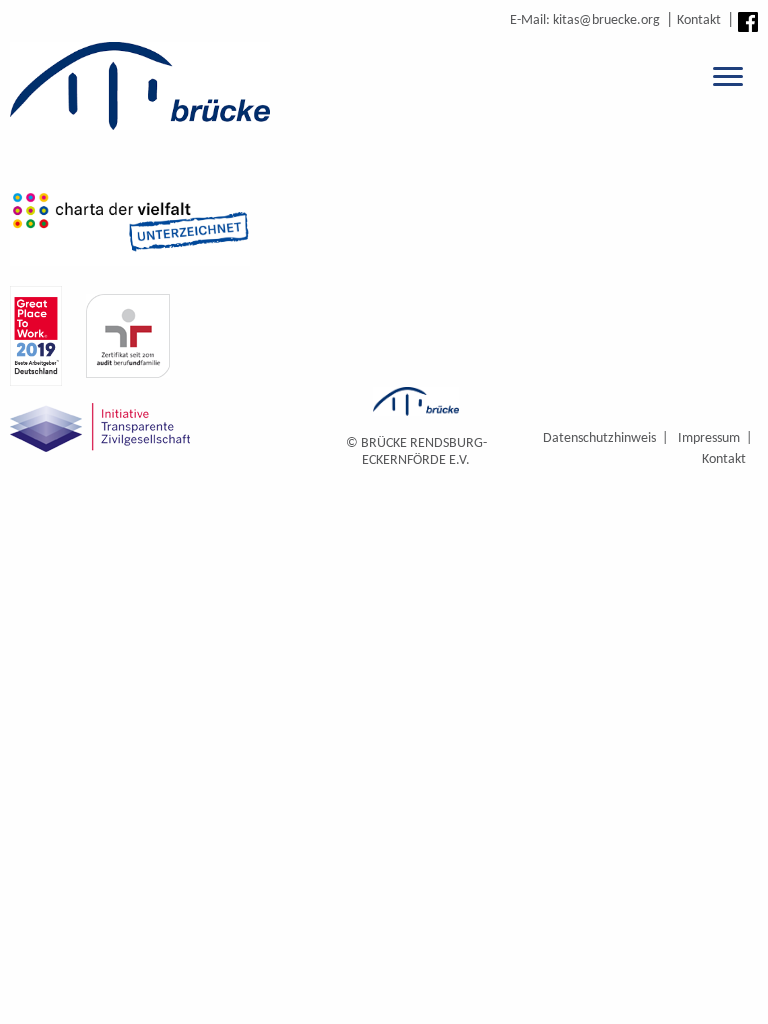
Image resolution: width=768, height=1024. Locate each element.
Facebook (748, 22)
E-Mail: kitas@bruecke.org (585, 20)
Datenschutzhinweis (599, 438)
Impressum (709, 438)
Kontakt (699, 20)
